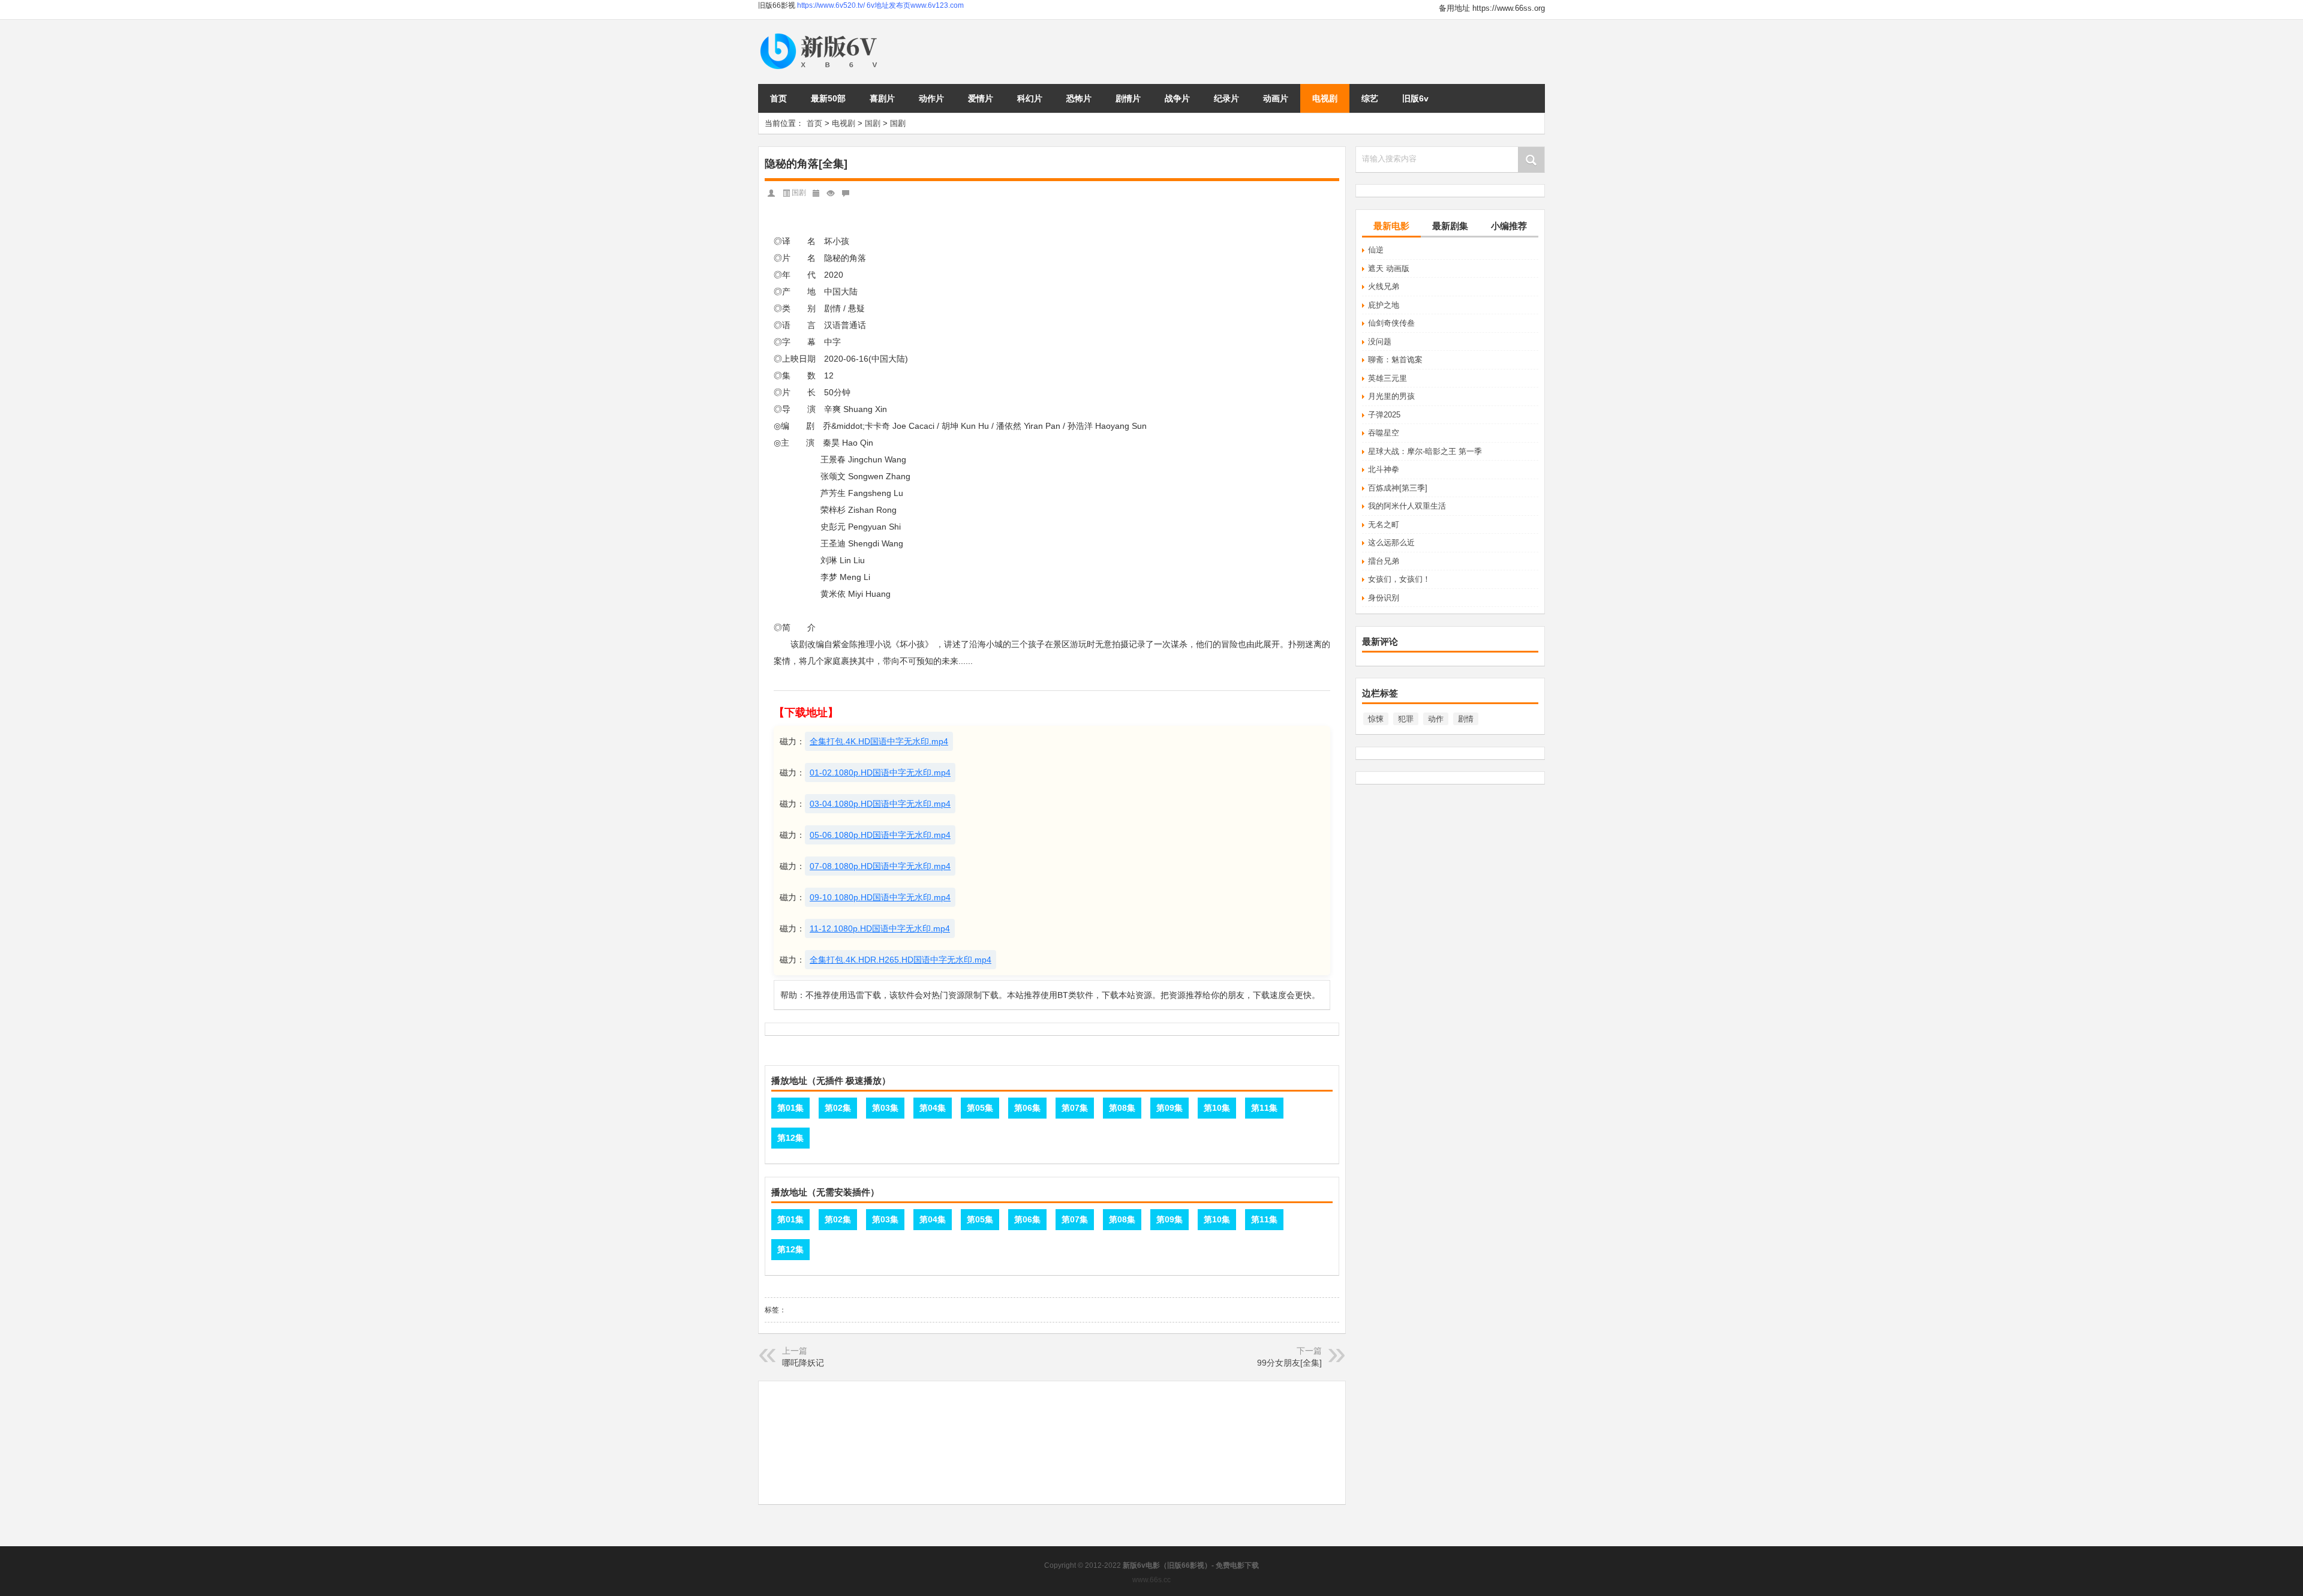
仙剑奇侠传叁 (1391, 323)
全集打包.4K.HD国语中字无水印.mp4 (879, 741)
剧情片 (1128, 98)
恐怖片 (1079, 98)
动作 (1436, 719)
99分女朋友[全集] (1289, 1363)
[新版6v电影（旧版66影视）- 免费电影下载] (821, 34)
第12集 (790, 1138)
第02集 (838, 1108)
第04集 (933, 1108)
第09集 (1169, 1108)
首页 (778, 98)
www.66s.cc (1151, 1580)
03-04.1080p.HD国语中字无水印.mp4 (880, 804)
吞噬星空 (1384, 433)
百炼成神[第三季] (1398, 488)
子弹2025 (1384, 415)
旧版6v (1415, 98)
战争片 (1177, 98)
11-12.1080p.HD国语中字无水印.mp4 (880, 928)
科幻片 (1030, 98)
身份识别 (1384, 598)
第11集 (1264, 1108)
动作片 (931, 98)
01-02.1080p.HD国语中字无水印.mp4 (880, 773)
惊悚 (1376, 719)
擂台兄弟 (1384, 561)
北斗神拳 (1384, 469)
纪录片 (1226, 98)
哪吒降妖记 (803, 1363)
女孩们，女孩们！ (1399, 579)
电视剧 (1325, 98)
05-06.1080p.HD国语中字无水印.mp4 (880, 835)
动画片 (1276, 98)
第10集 (1217, 1108)
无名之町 (1384, 525)
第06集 (1027, 1108)
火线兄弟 (1384, 286)
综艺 (1370, 98)
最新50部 (828, 98)
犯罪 (1406, 719)
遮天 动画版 (1389, 268)
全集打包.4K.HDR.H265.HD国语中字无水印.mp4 (901, 960)
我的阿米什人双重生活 (1407, 506)
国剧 (873, 123)
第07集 (1075, 1108)
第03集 (885, 1108)
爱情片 (981, 98)
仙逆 (1376, 250)
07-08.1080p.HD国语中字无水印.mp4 (880, 866)
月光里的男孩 (1391, 396)
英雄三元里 (1387, 378)
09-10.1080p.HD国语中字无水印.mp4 (880, 897)
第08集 (1122, 1108)
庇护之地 (1384, 305)
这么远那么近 (1391, 542)
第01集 (790, 1108)
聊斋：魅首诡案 (1395, 360)
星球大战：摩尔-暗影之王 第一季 (1425, 451)
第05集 (980, 1108)
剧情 (1466, 719)
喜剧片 (882, 98)
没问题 (1380, 342)
